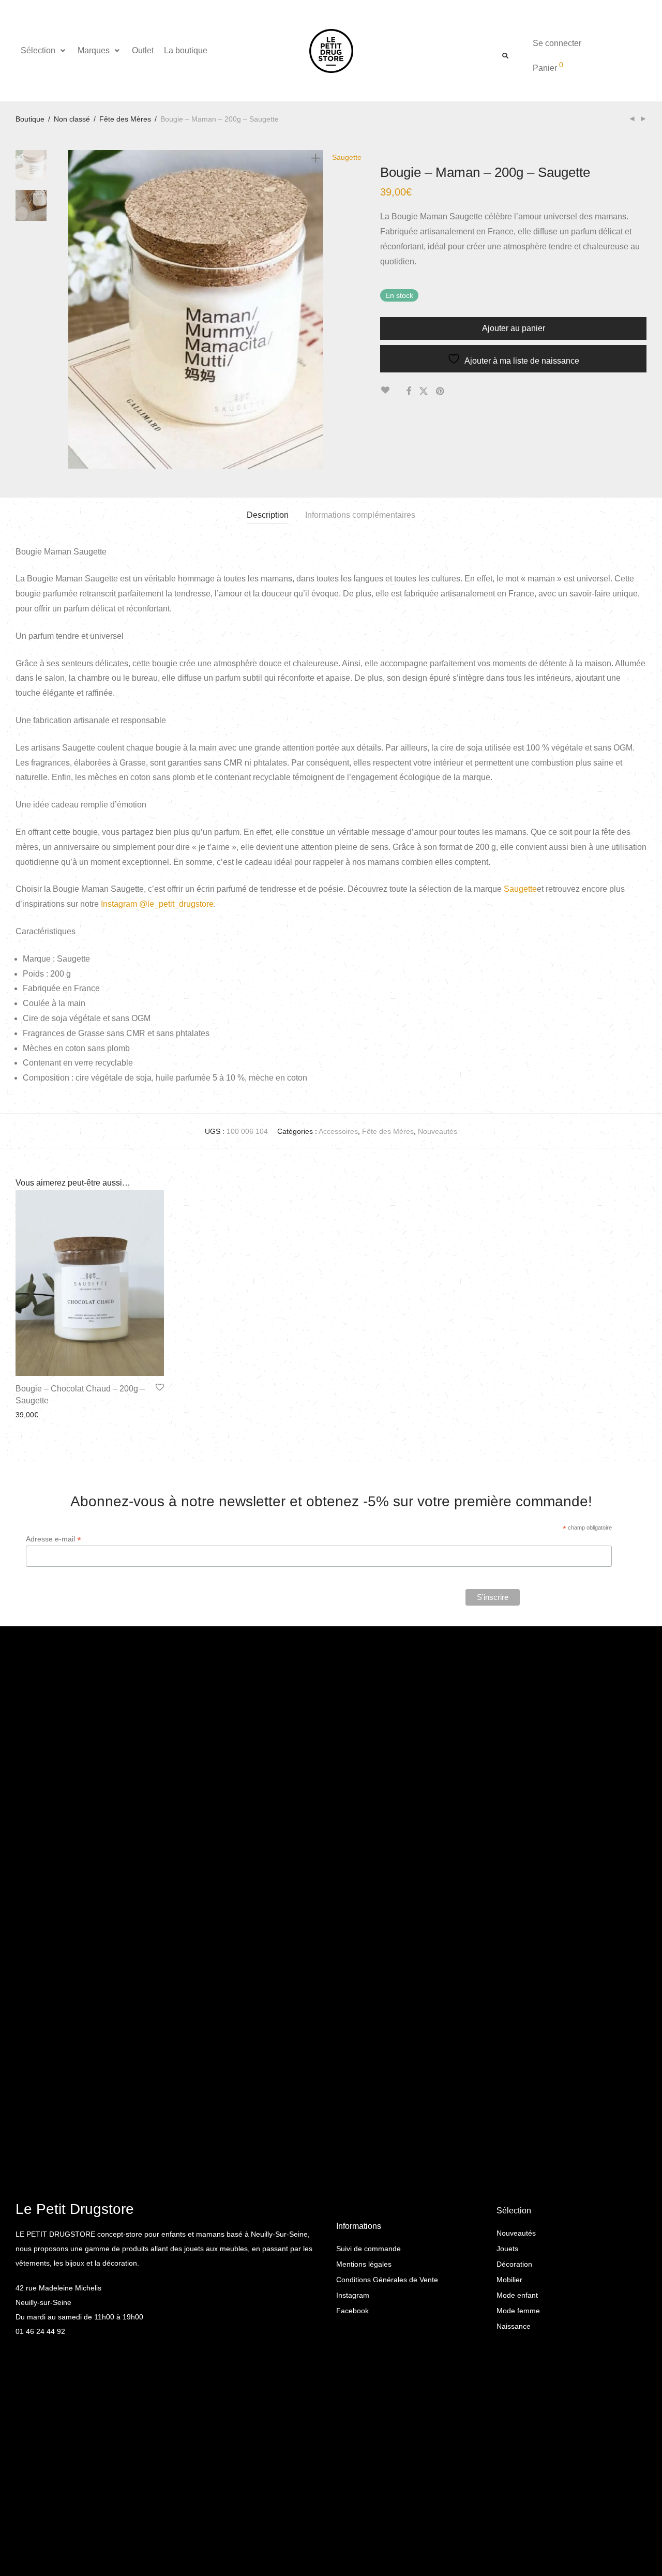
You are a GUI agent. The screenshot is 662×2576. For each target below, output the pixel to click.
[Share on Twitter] (424, 392)
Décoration (514, 2264)
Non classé (72, 119)
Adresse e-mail (54, 1539)
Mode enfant (517, 2295)
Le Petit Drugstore (75, 2209)
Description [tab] (268, 515)
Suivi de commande (368, 2249)
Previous (74, 309)
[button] (44, 51)
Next (318, 309)
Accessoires (338, 1131)
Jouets (507, 2249)
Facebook (352, 2311)
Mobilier (509, 2280)
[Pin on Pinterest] (441, 392)
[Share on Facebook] (409, 392)
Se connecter (557, 43)
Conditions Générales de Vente (387, 2280)
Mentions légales (364, 2264)
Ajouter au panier (514, 328)
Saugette (520, 889)
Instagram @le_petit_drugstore (157, 904)
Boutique (30, 119)
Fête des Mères (125, 119)
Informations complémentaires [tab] (360, 515)
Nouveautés (438, 1131)
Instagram (353, 2295)
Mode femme (518, 2311)
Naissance (514, 2326)
